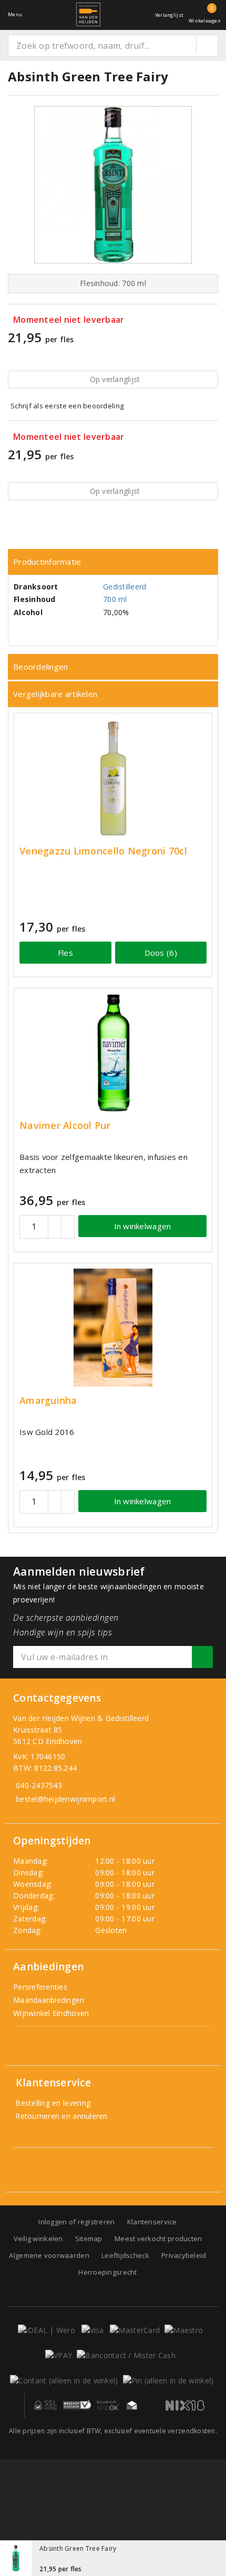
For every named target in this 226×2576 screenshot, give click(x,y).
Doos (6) (161, 953)
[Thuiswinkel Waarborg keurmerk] (143, 2405)
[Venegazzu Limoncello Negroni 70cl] (113, 778)
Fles (65, 953)
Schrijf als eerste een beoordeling (67, 406)
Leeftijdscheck (125, 2255)
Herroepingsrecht (107, 2272)
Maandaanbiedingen (49, 2000)
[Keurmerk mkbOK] (108, 2405)
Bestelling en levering (52, 2103)
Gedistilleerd (125, 587)
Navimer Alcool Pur (65, 1126)
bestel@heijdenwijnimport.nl (65, 1799)
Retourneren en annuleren (60, 2116)
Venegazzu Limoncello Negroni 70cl (103, 851)
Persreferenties (40, 1987)
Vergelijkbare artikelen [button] (55, 694)
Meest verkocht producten (158, 2239)
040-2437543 (39, 1785)
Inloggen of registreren (76, 2222)
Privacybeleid (184, 2255)
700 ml (115, 599)
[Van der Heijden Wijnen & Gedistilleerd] (88, 14)
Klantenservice (152, 2222)
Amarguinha (48, 1401)
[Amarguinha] (113, 1328)
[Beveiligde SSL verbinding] (77, 2405)
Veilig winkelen (38, 2239)
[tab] (113, 562)
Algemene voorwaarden (49, 2255)
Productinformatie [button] (47, 562)
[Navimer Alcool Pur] (113, 1053)
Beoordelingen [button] (40, 667)
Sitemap (89, 2239)
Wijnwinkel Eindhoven (51, 2013)
